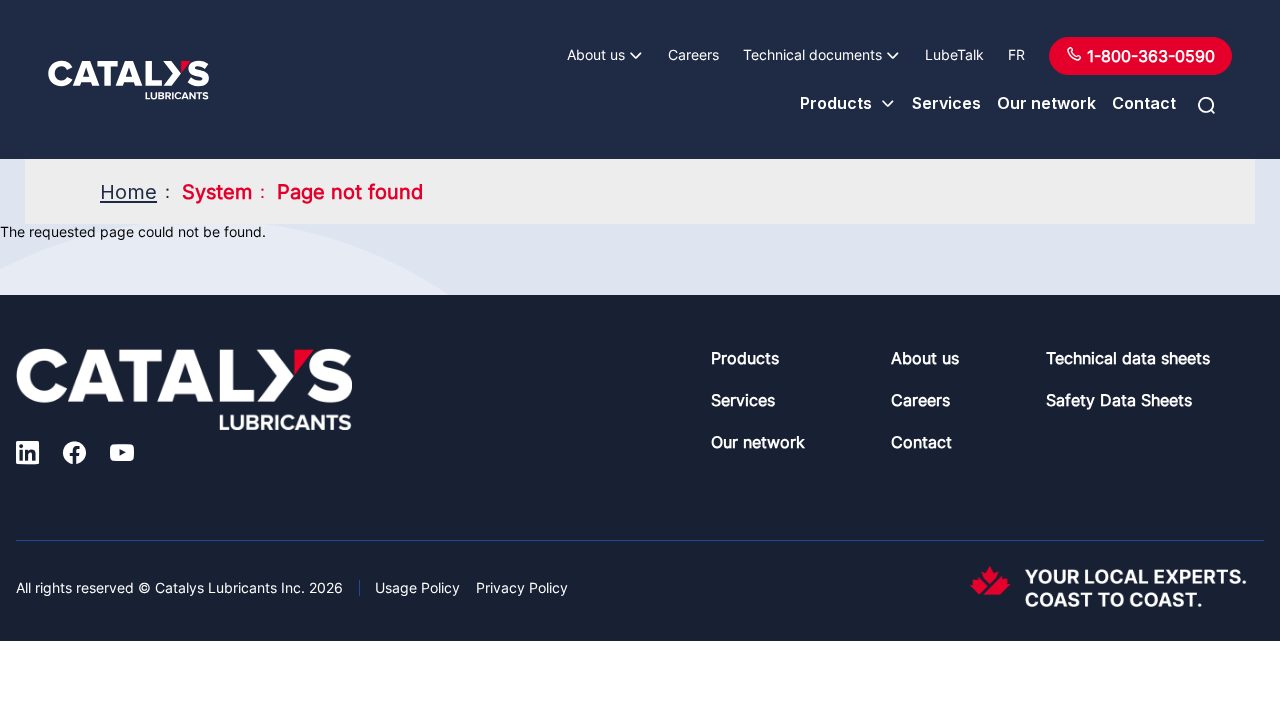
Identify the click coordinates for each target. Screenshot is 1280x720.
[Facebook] (74, 455)
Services (946, 103)
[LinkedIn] (27, 455)
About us (596, 54)
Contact (1144, 103)
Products (836, 103)
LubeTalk (954, 54)
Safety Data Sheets (1119, 400)
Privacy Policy (522, 587)
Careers (693, 54)
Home (128, 192)
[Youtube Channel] (122, 455)
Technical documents (812, 54)
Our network (1046, 103)
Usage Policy (417, 587)
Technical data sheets (1128, 358)
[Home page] (128, 80)
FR (1016, 54)
